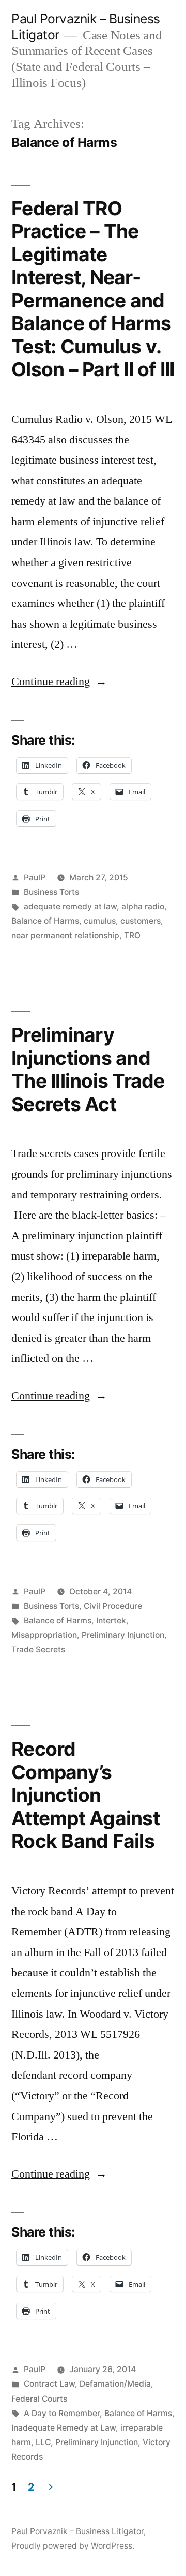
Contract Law (49, 2384)
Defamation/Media (115, 2384)
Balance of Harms (45, 921)
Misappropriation (44, 1635)
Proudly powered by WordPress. (73, 2546)
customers (141, 921)
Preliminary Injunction (123, 1635)
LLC (43, 2442)
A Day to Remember (62, 2413)
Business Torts (51, 892)
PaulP (35, 877)
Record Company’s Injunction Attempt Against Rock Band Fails (86, 1795)
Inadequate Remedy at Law (64, 2428)
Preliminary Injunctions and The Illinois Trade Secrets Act (88, 1069)
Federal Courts (39, 2399)
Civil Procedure (113, 1606)
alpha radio (143, 906)
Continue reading (59, 682)
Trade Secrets (38, 1649)
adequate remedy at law (70, 906)
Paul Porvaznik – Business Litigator (78, 2531)
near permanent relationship (65, 935)
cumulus (100, 921)
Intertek (111, 1620)
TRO (132, 935)
